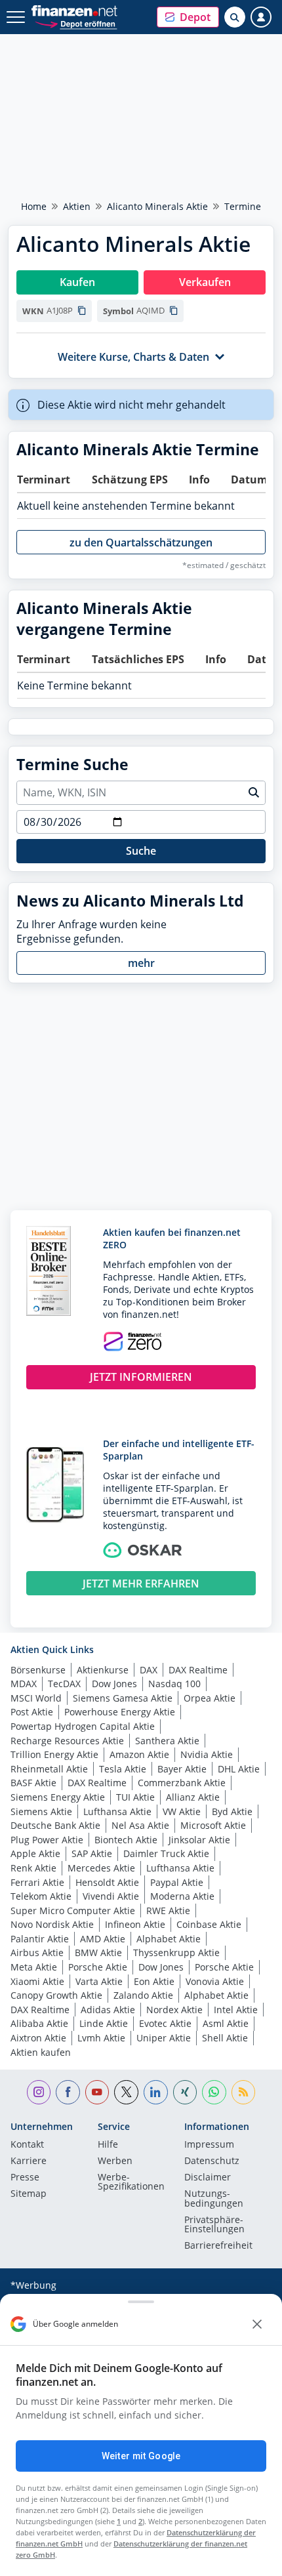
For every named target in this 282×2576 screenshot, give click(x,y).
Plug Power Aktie (47, 1840)
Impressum (209, 2145)
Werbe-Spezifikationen (131, 2182)
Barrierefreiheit (218, 2246)
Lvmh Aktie (101, 2038)
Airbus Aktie (37, 1952)
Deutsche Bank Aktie (55, 1825)
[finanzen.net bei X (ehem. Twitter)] (126, 2092)
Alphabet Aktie (169, 1939)
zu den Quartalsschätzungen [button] (141, 542)
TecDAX (64, 1684)
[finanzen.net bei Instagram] (39, 2092)
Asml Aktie (226, 2023)
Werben (115, 2161)
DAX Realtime (198, 1670)
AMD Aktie (103, 1939)
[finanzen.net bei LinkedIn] (156, 2092)
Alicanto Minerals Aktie (157, 206)
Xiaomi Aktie (37, 1981)
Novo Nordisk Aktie (52, 1924)
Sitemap (29, 2194)
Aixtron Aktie (38, 2038)
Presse (25, 2178)
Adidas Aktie (108, 2010)
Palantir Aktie (40, 1939)
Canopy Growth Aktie (56, 1995)
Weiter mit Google (141, 2456)
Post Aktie (32, 1712)
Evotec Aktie (165, 2023)
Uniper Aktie (164, 2038)
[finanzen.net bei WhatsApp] (214, 2092)
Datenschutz (212, 2161)
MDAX (24, 1684)
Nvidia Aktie (207, 1754)
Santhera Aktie (167, 1741)
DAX (149, 1670)
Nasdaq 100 (174, 1684)
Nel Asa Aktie (140, 1825)
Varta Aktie (99, 1981)
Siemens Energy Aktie (58, 1797)
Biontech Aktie (126, 1840)
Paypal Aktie (177, 1882)
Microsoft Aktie (213, 1825)
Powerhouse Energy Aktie (120, 1712)
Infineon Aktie (135, 1924)
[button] (188, 17)
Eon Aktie (154, 1981)
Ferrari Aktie (37, 1882)
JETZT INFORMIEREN (141, 1377)
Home (34, 206)
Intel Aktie (236, 2010)
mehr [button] (141, 963)
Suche (141, 851)
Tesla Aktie (123, 1769)
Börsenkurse (38, 1670)
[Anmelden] (261, 17)
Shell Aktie (225, 2038)
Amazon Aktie (139, 1754)
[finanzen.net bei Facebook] (68, 2092)
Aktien (77, 206)
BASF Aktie (33, 1783)
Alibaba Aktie (39, 2023)
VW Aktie (182, 1811)
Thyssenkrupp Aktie (176, 1952)
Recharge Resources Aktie (67, 1741)
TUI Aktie (135, 1797)
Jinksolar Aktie (199, 1840)
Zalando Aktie (143, 1995)
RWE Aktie (168, 1911)
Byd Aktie (232, 1811)
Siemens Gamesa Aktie (123, 1698)
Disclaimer (208, 2178)
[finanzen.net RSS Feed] (244, 2092)
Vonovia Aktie (215, 1981)
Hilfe (108, 2145)
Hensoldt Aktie (107, 1882)
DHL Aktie (239, 1769)
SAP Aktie (92, 1853)
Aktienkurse (103, 1670)
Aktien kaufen (41, 2052)
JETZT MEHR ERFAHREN (141, 1584)
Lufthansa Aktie (117, 1811)
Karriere (29, 2161)
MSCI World (36, 1698)
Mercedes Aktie (101, 1868)
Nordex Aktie (174, 2010)
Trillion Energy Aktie (54, 1754)
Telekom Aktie (41, 1896)
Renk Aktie (33, 1868)
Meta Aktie (34, 1967)
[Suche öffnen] (235, 17)
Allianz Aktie (193, 1797)
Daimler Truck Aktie (166, 1853)
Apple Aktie (35, 1853)
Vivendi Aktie (111, 1896)
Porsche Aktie (98, 1967)
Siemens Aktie (41, 1811)
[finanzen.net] (74, 11)
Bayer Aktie (182, 1769)
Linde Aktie (104, 2023)
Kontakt (27, 2145)
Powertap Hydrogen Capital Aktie (83, 1726)
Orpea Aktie (210, 1698)
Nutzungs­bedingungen (214, 2199)
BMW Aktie (98, 1952)
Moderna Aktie (182, 1896)
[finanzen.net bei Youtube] (97, 2092)
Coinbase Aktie (209, 1924)
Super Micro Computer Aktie (73, 1911)
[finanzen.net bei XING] (185, 2092)
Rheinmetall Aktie (49, 1769)
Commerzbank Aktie (182, 1783)
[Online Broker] (76, 23)
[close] (257, 2324)
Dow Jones (114, 1684)
